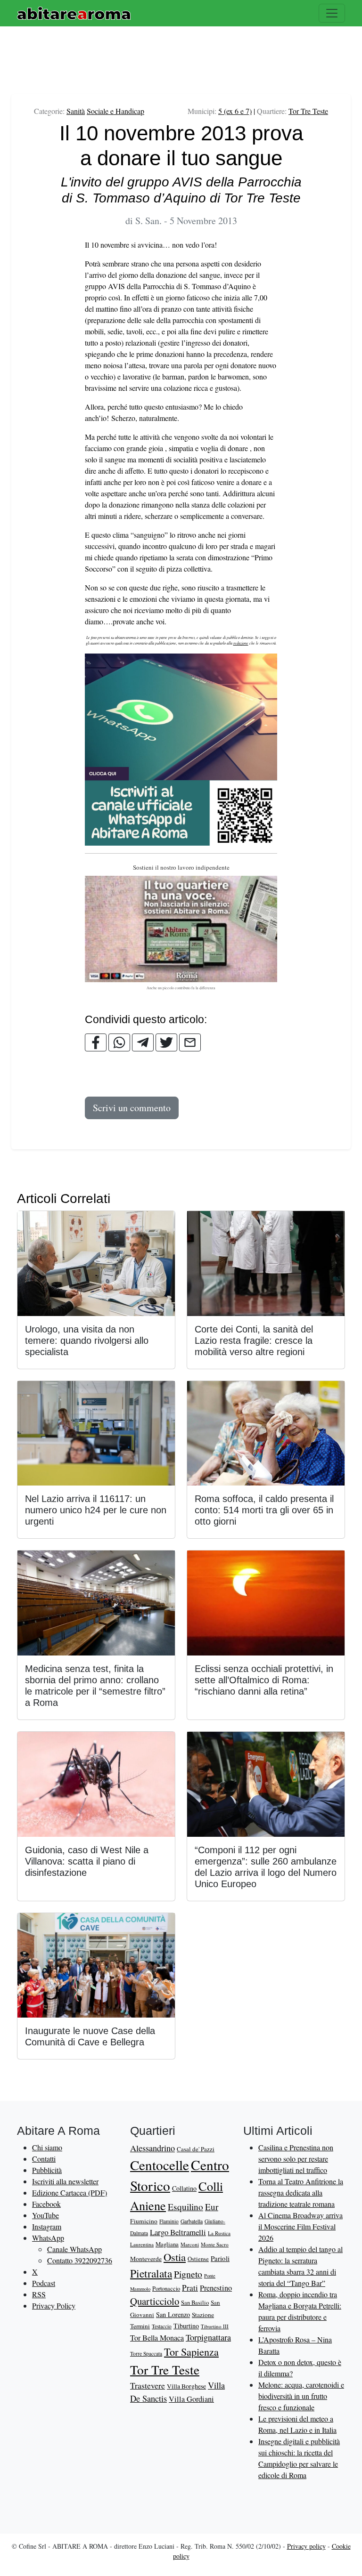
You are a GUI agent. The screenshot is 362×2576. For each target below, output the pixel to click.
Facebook (46, 2204)
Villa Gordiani (191, 2399)
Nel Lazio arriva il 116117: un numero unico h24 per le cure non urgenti (96, 1510)
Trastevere (148, 2385)
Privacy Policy (54, 2305)
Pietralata (151, 2273)
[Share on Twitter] (166, 1042)
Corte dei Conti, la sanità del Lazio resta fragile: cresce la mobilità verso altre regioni (254, 1340)
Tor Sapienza (191, 2352)
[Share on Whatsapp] (119, 1042)
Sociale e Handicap (115, 111)
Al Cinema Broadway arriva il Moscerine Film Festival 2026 (300, 2226)
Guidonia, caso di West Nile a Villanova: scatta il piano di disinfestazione (87, 1861)
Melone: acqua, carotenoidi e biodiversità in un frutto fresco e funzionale (301, 2396)
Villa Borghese (186, 2386)
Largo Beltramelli (178, 2232)
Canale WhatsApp (74, 2249)
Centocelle (160, 2165)
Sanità (76, 111)
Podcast (44, 2283)
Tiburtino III (215, 2326)
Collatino (184, 2188)
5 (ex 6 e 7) (235, 111)
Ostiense (198, 2259)
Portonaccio (166, 2289)
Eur (212, 2207)
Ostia (175, 2257)
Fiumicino (144, 2221)
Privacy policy (306, 2546)
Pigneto (188, 2274)
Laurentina (142, 2244)
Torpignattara (208, 2337)
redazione (241, 643)
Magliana (167, 2244)
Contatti (44, 2159)
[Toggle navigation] (332, 13)
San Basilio (195, 2303)
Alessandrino (152, 2148)
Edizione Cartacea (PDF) (70, 2192)
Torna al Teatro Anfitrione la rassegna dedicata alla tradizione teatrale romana (301, 2192)
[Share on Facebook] (96, 1042)
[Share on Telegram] (143, 1042)
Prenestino (216, 2288)
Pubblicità (47, 2170)
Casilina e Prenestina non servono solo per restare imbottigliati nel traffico (296, 2159)
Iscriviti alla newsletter (65, 2181)
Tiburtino (186, 2326)
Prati (190, 2288)
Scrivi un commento (132, 1108)
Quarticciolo (155, 2301)
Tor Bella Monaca (157, 2338)
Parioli (220, 2258)
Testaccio (162, 2326)
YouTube (45, 2215)
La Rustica (219, 2233)
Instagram (47, 2226)
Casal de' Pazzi (196, 2149)
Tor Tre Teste (308, 111)
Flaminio (169, 2221)
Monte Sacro (215, 2244)
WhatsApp (48, 2238)
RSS (39, 2294)
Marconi (190, 2244)
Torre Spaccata (146, 2354)
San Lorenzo (173, 2314)
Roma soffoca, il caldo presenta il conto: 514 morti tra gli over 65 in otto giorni (264, 1510)
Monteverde (146, 2259)
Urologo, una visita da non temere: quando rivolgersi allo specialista (87, 1340)
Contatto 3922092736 (80, 2260)
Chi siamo (47, 2147)
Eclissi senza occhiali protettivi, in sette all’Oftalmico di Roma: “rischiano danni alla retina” (264, 1680)
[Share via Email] (190, 1042)
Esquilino (185, 2207)
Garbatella (192, 2221)
